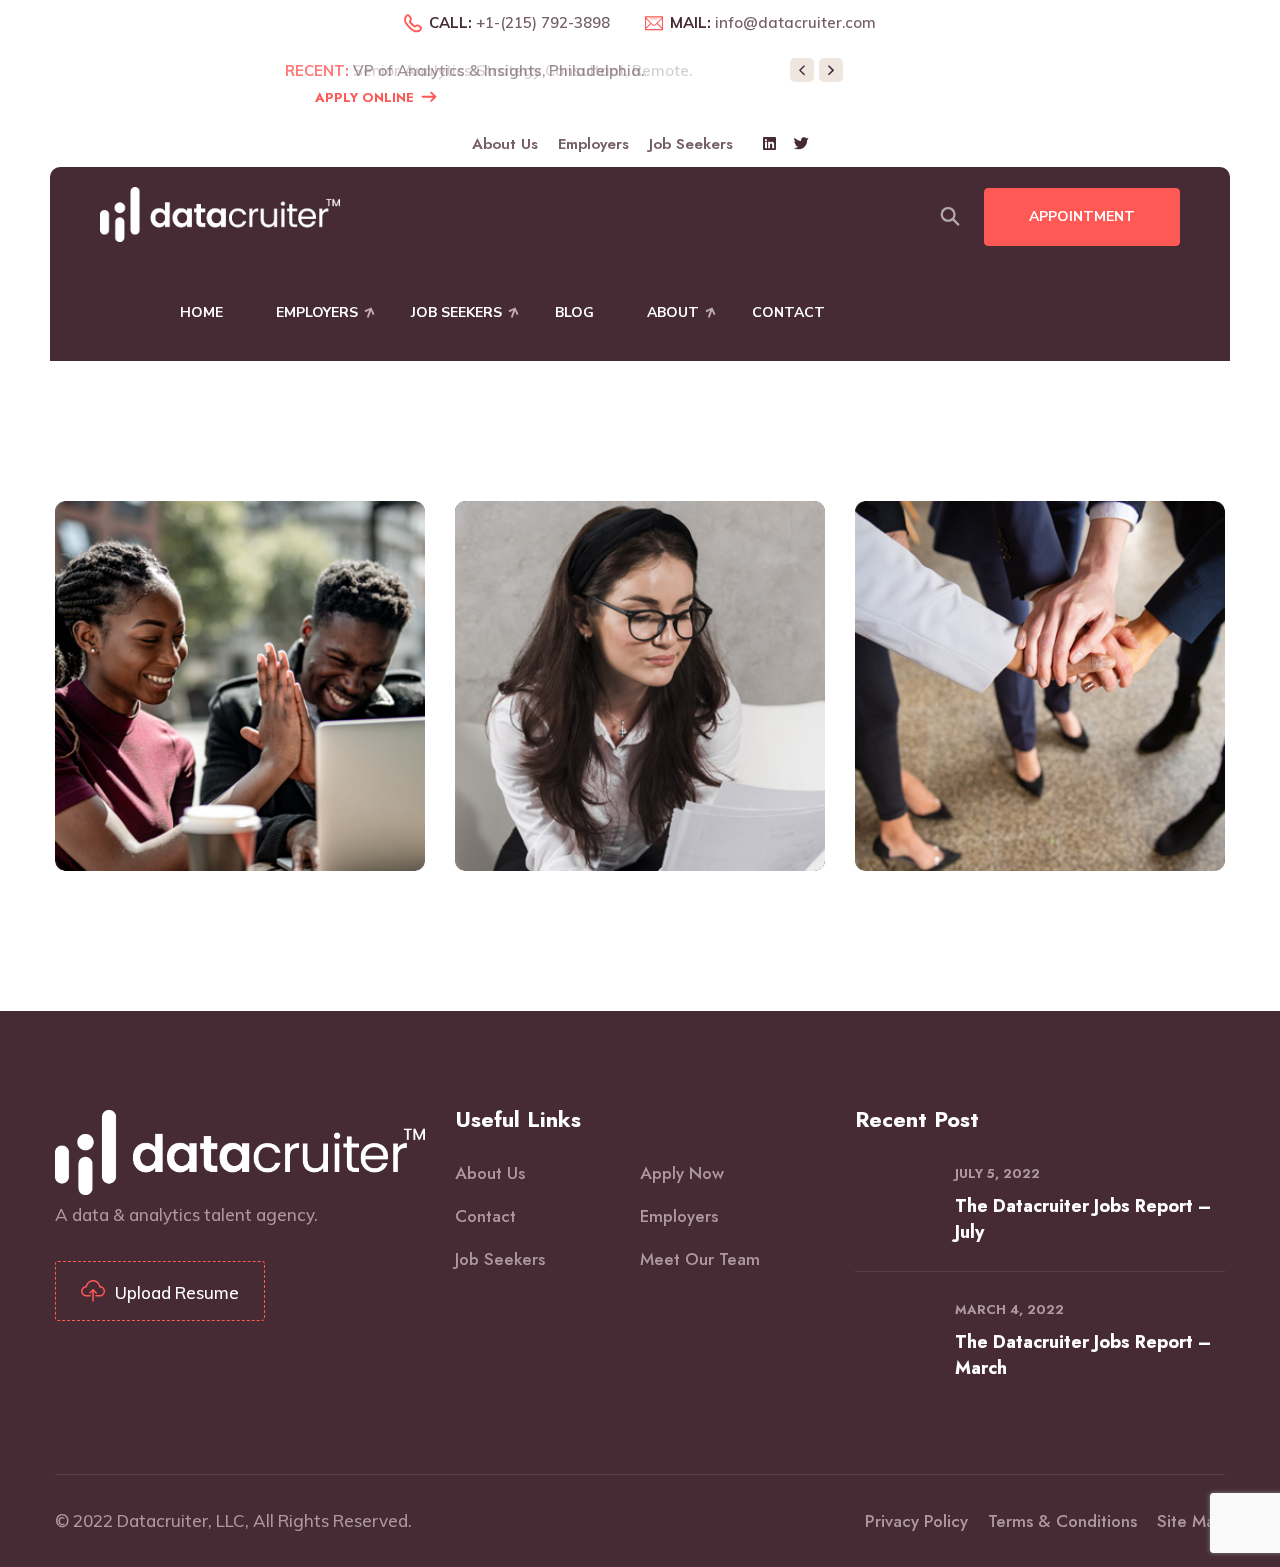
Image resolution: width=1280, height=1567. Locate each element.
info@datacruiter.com (795, 22)
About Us (505, 144)
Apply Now (682, 1173)
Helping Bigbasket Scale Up (240, 717)
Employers (593, 144)
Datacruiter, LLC (181, 1520)
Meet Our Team (700, 1259)
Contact (788, 312)
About (673, 312)
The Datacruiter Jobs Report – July (1083, 1219)
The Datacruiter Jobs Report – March (1083, 1355)
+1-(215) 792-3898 (543, 22)
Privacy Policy (916, 1521)
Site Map (1191, 1521)
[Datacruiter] (220, 212)
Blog (574, 312)
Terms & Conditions (1062, 1521)
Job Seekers (691, 144)
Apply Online (364, 97)
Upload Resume (177, 1292)
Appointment (1082, 216)
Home (201, 312)
